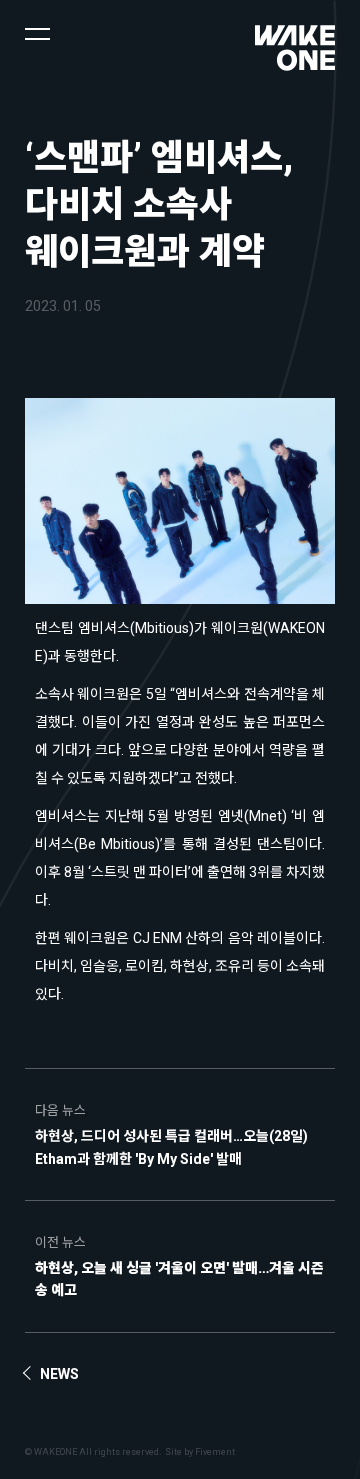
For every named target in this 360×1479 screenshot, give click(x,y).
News (59, 1374)
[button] (37, 32)
